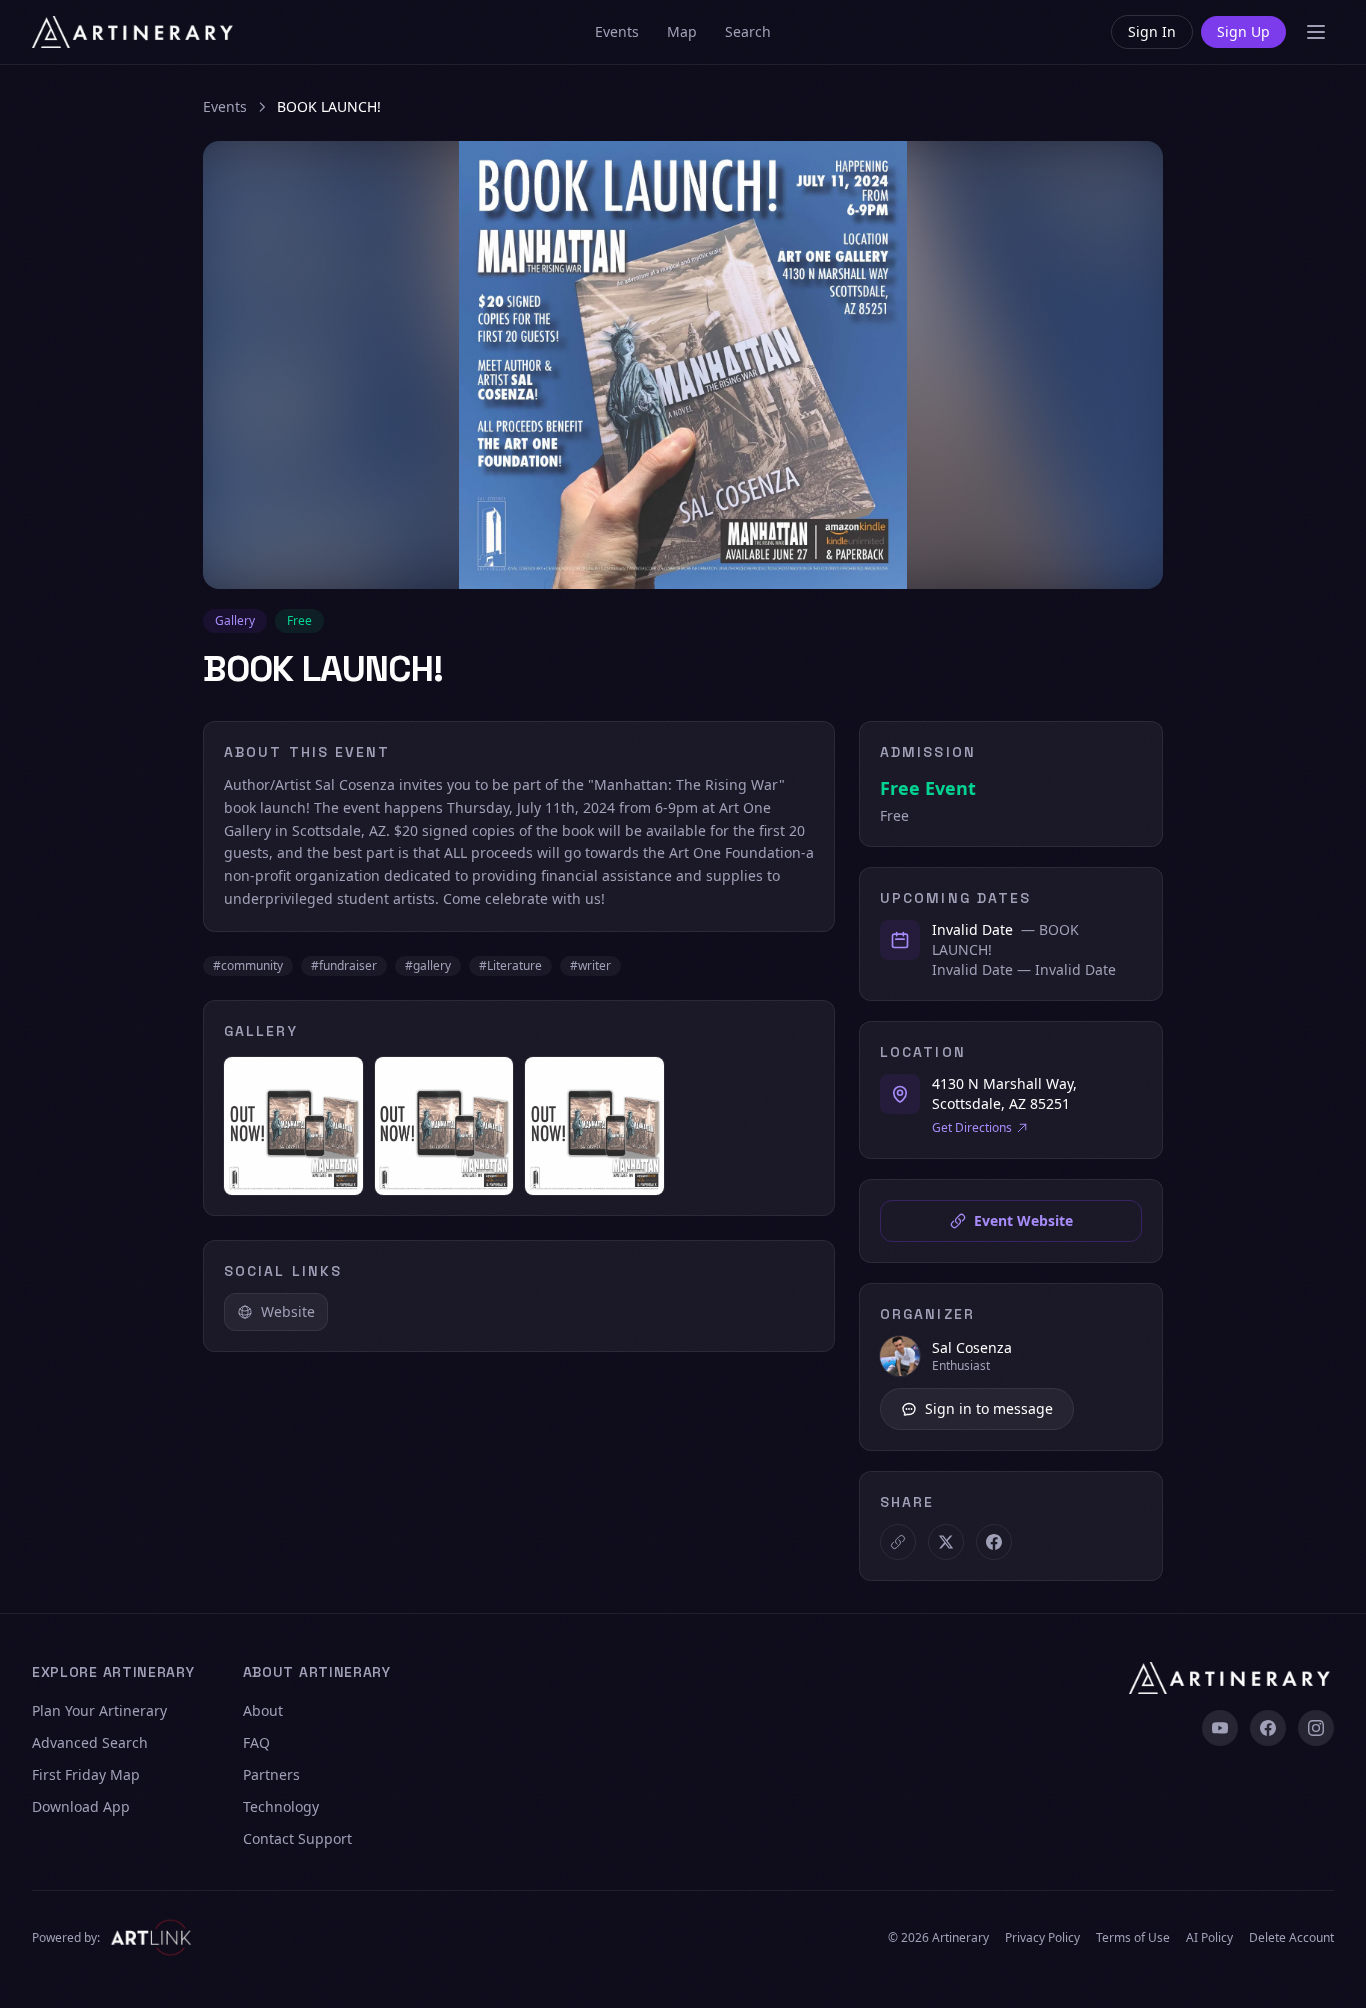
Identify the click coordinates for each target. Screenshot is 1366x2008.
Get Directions (972, 1128)
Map (682, 31)
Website (288, 1311)
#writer (590, 965)
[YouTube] (1220, 1728)
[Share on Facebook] (994, 1542)
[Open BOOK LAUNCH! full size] (683, 365)
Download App (81, 1806)
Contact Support (297, 1838)
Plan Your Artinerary (99, 1710)
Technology (281, 1806)
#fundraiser (344, 965)
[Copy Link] (898, 1542)
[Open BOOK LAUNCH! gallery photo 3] (594, 1126)
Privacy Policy (1042, 1938)
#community (248, 965)
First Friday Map (86, 1774)
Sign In (1152, 31)
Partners (271, 1774)
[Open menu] (1316, 32)
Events (617, 31)
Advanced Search (90, 1742)
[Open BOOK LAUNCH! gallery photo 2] (444, 1126)
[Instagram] (1316, 1728)
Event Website (1023, 1220)
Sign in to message (989, 1408)
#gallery (428, 965)
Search (748, 31)
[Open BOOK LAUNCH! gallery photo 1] (293, 1126)
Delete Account (1291, 1938)
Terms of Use (1133, 1938)
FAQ (256, 1742)
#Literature (510, 965)
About (263, 1710)
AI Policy (1209, 1938)
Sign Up (1243, 31)
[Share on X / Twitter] (946, 1542)
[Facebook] (1268, 1728)
